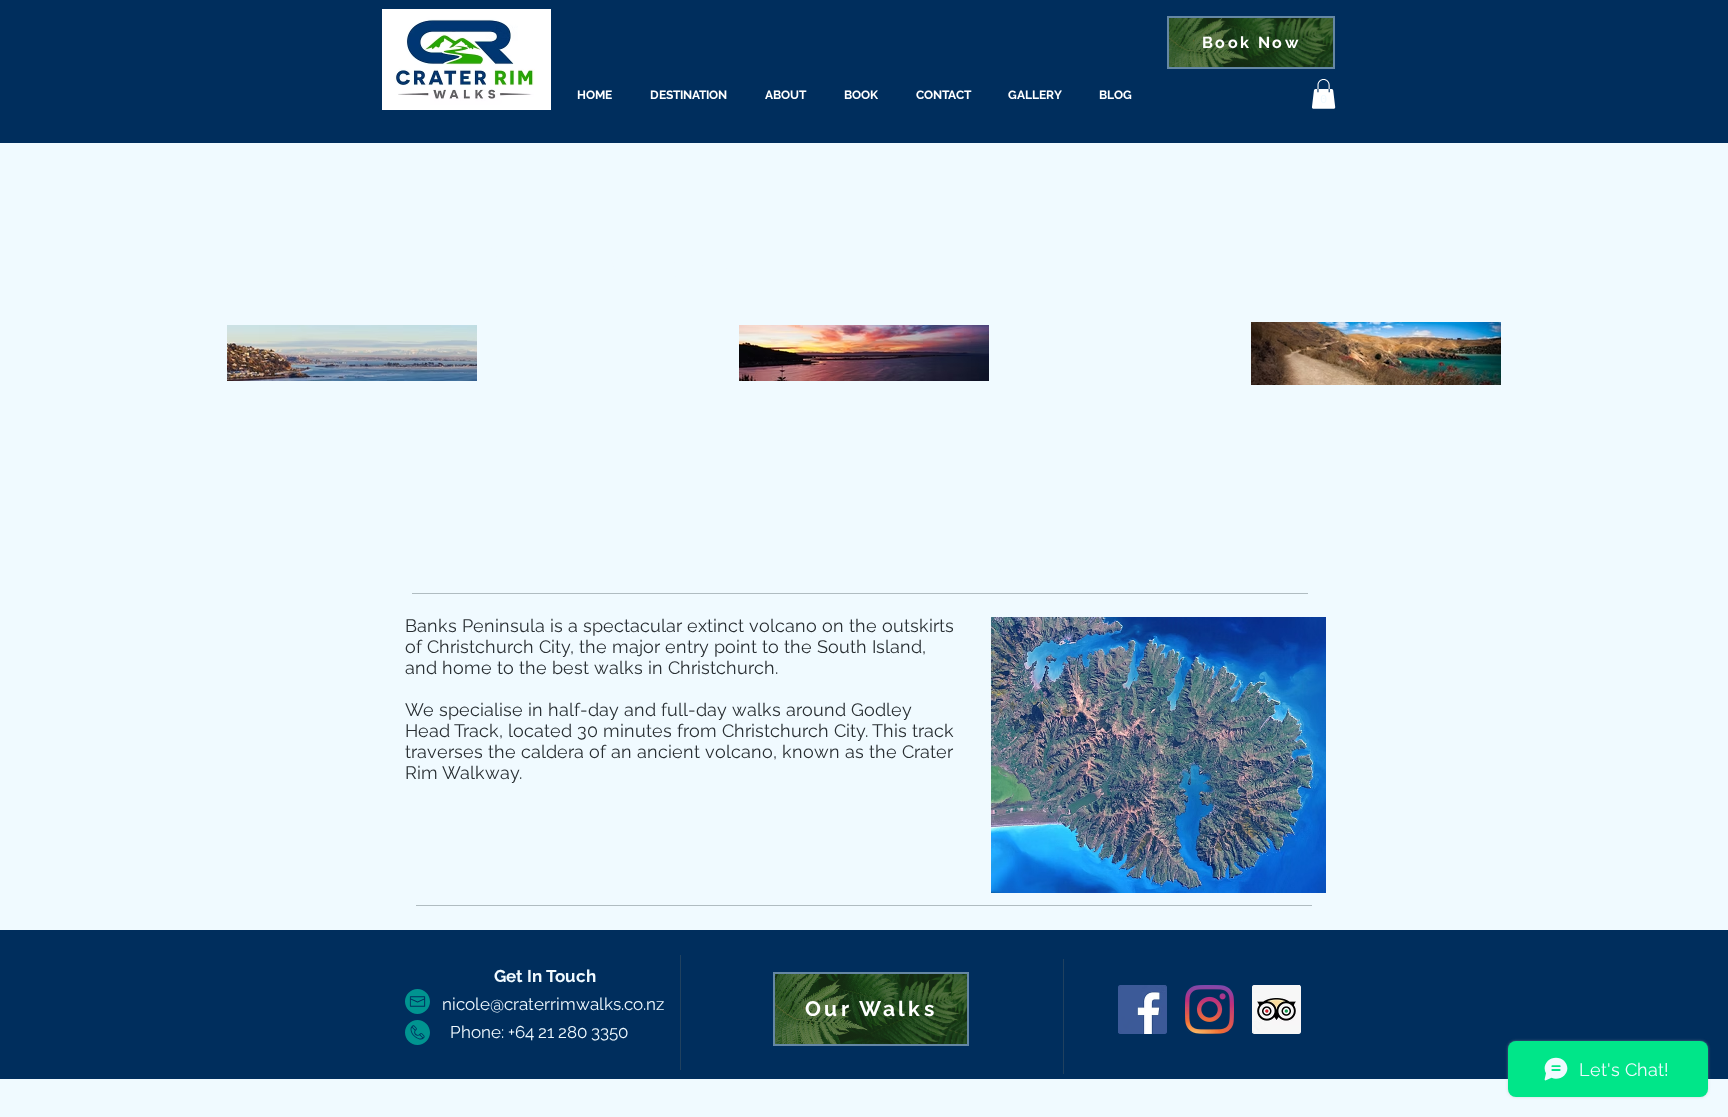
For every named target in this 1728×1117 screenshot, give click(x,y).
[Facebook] (1142, 1009)
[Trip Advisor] (1276, 1009)
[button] (1323, 94)
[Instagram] (1209, 1009)
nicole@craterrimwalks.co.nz (553, 1004)
